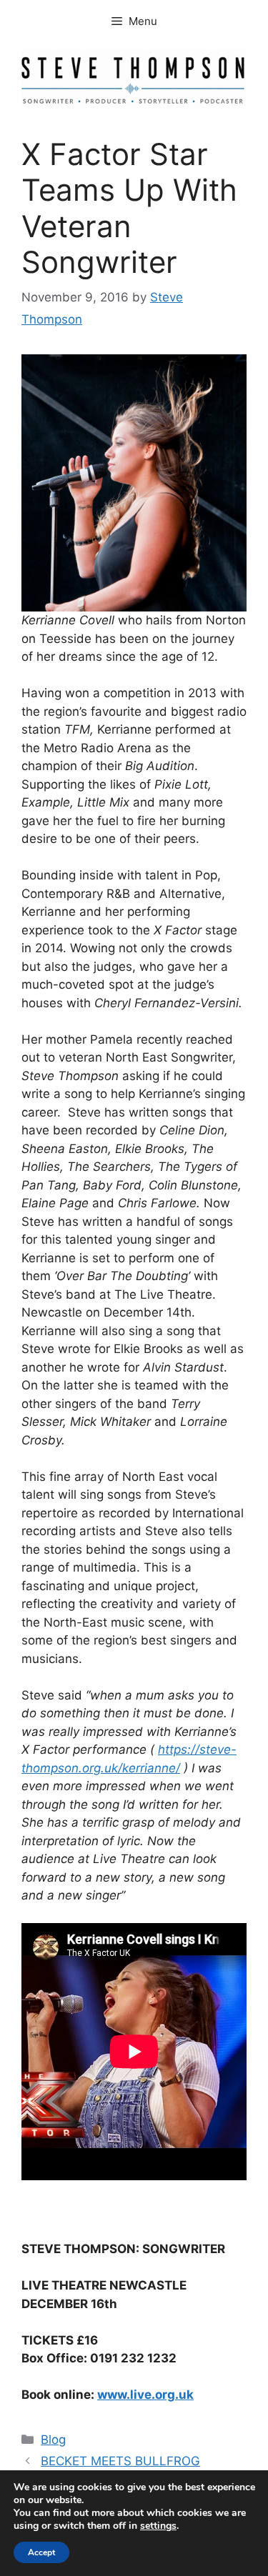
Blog (53, 2440)
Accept (41, 2552)
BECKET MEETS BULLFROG (120, 2461)
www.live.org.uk (145, 2395)
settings (158, 2526)
